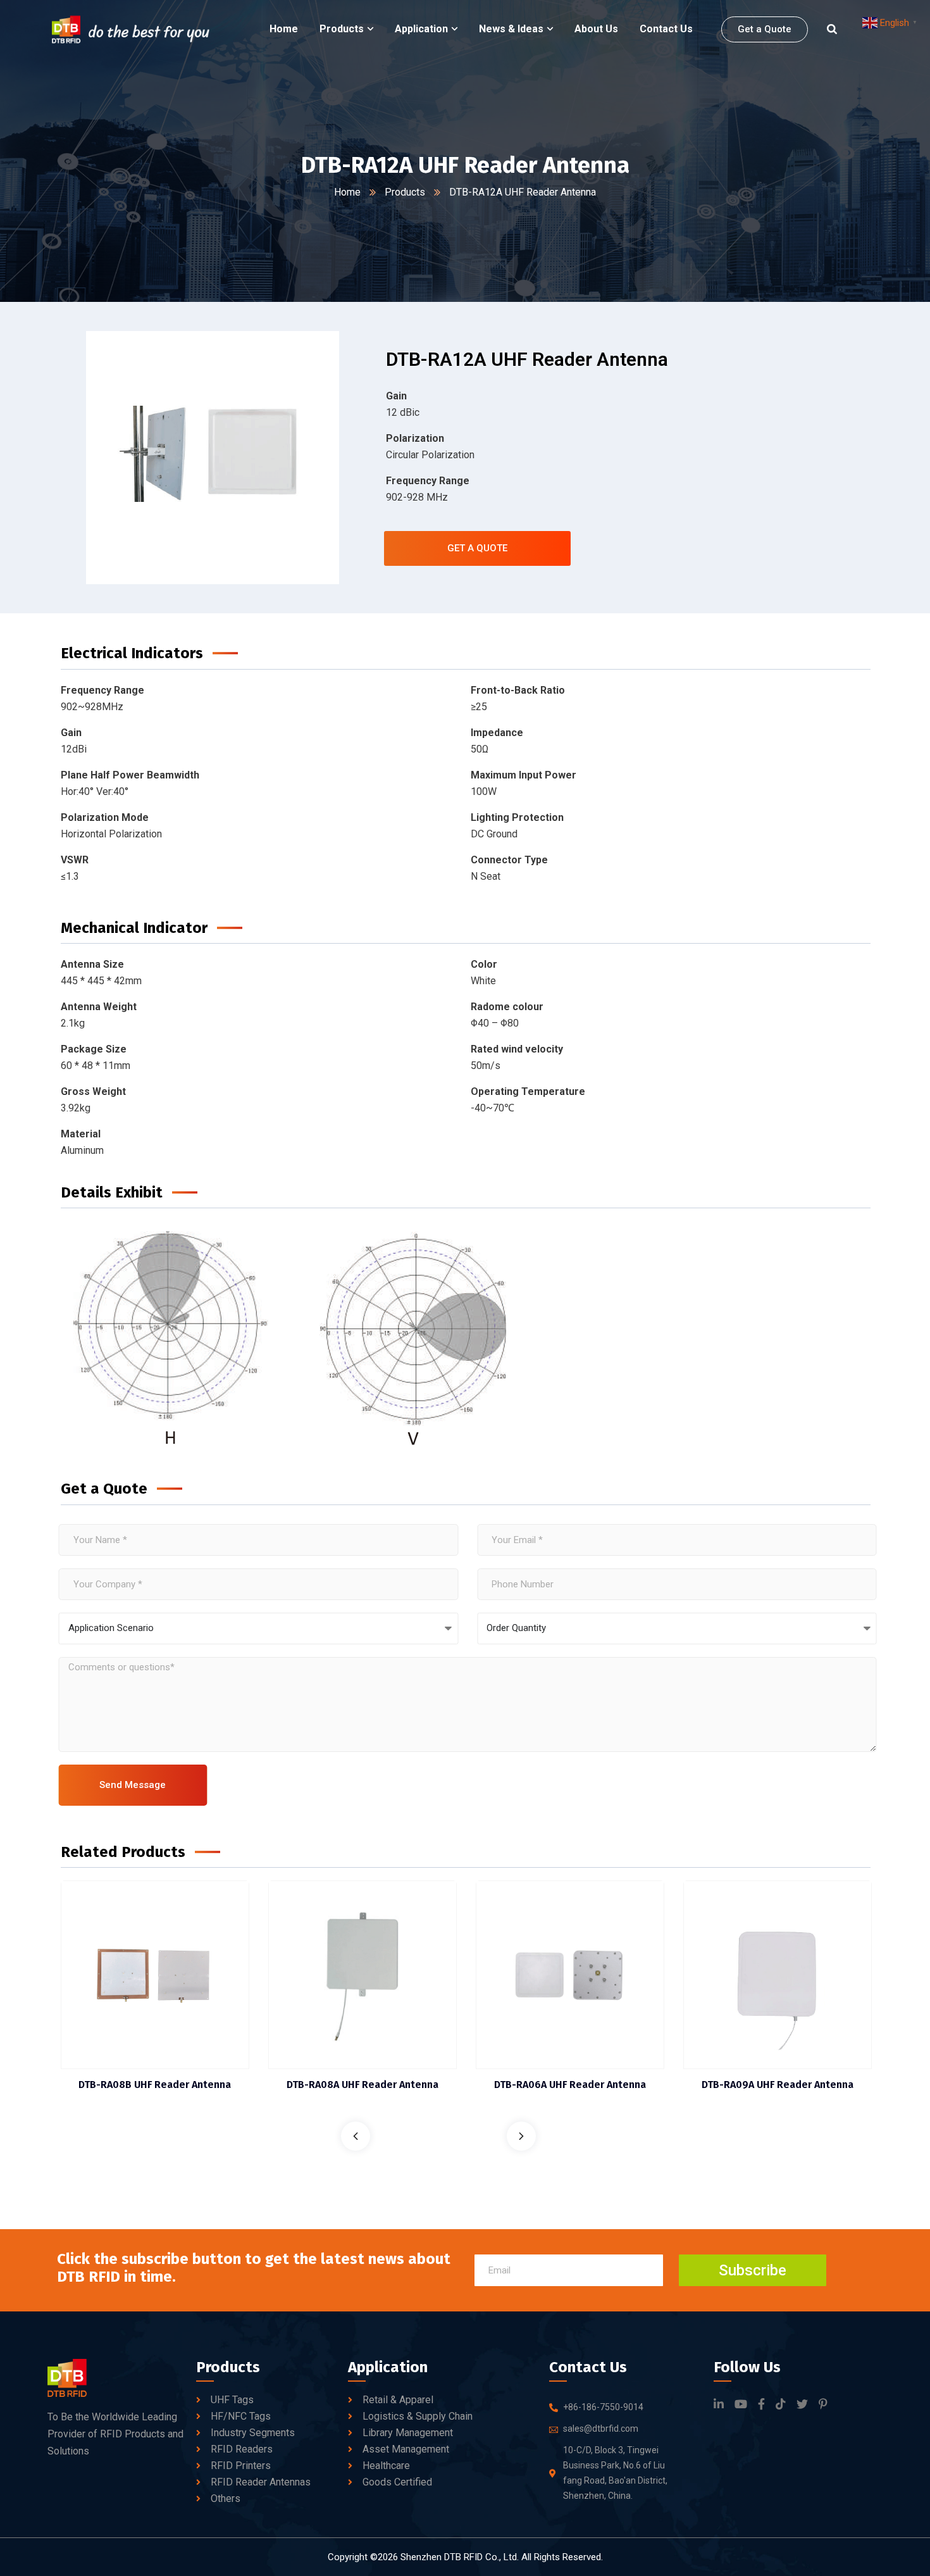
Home (347, 192)
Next (521, 2136)
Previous (356, 2136)
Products (405, 192)
